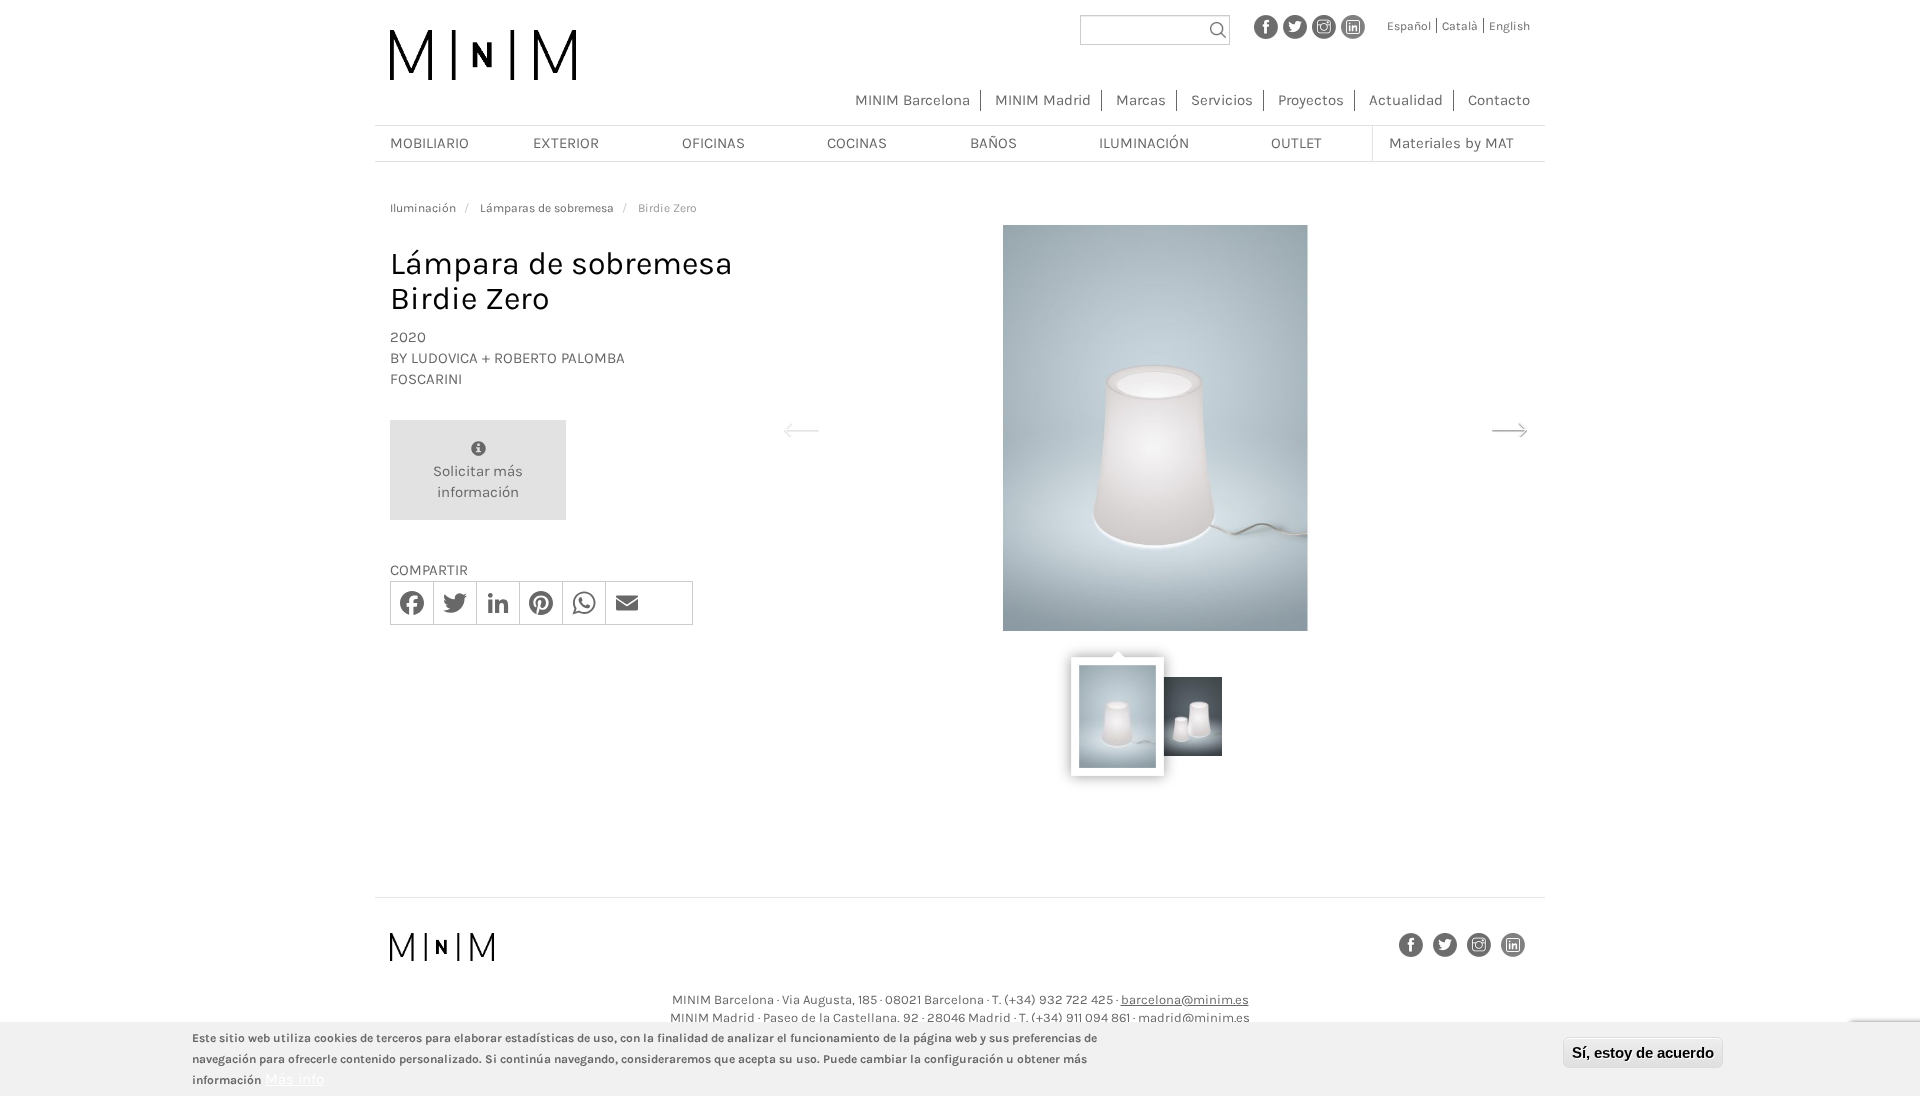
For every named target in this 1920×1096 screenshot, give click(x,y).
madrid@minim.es (1194, 1017)
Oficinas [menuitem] (713, 143)
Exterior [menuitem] (566, 143)
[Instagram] (1324, 26)
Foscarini (426, 379)
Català (1460, 26)
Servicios (1222, 100)
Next (1509, 427)
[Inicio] (483, 55)
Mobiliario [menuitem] (429, 143)
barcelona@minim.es (1185, 999)
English (1509, 26)
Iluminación (423, 208)
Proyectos (1311, 100)
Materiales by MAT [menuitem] (1451, 143)
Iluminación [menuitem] (1144, 143)
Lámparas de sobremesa (547, 208)
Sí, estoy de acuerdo (1643, 1052)
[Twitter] (1295, 26)
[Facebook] (1266, 26)
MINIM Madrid (1043, 100)
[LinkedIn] (1353, 26)
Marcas (1141, 100)
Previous (801, 427)
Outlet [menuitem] (1296, 143)
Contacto (1499, 100)
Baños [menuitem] (993, 143)
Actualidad (1406, 100)
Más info (294, 1079)
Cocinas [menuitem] (857, 143)
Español (1409, 26)
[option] (1155, 428)
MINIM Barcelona (912, 100)
